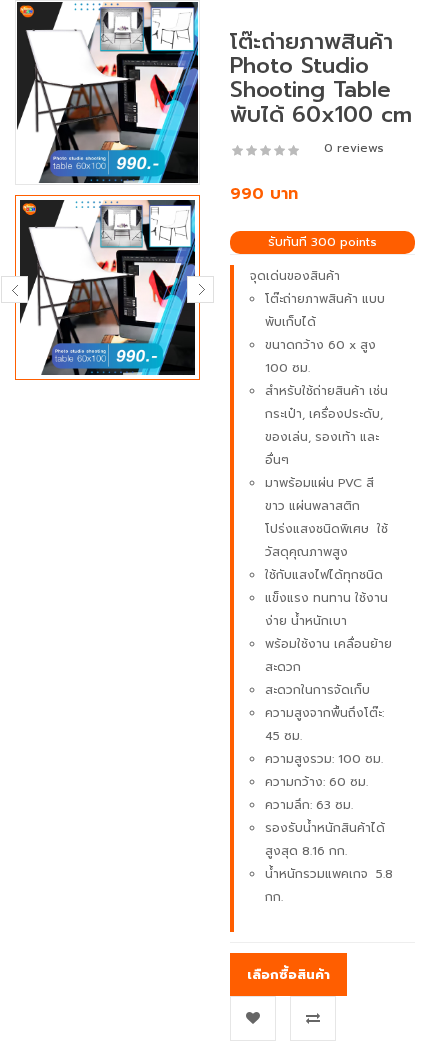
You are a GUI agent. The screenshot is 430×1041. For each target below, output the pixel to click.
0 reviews (354, 148)
